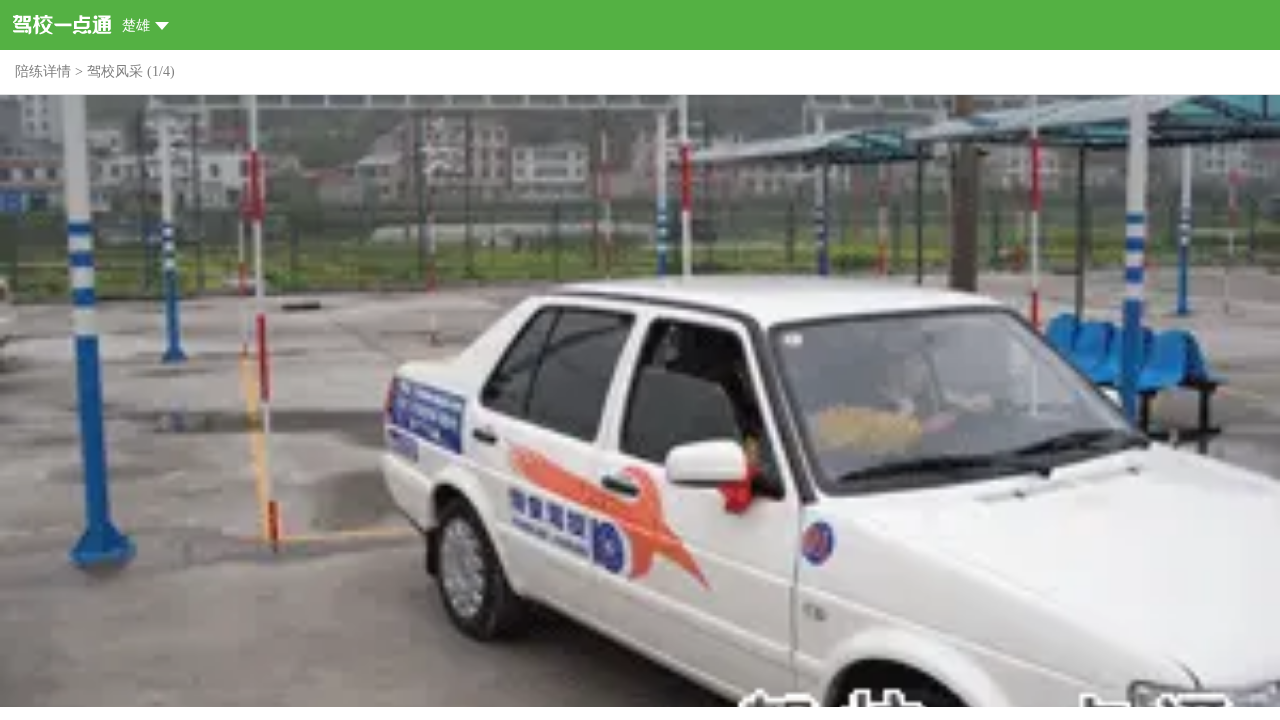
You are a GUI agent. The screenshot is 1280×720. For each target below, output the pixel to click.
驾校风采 (115, 71)
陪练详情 (43, 71)
